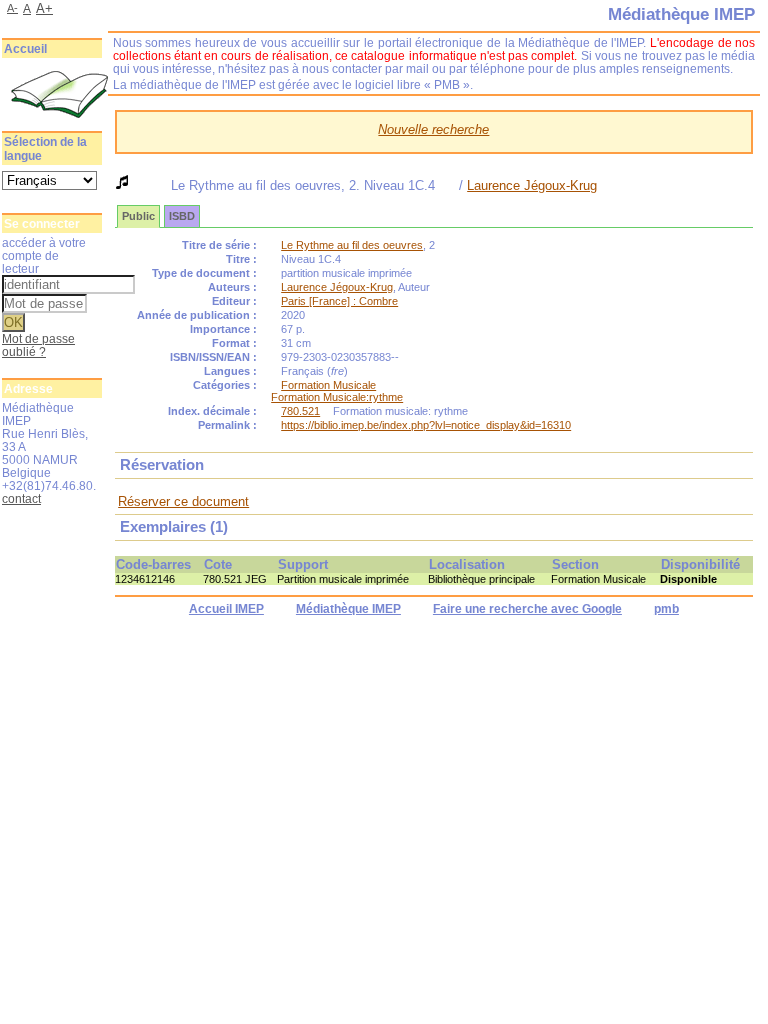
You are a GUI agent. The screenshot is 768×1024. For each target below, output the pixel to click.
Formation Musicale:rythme (337, 397)
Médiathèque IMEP (348, 609)
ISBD (182, 216)
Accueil (25, 49)
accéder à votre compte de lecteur (44, 255)
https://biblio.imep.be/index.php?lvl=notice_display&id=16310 (426, 425)
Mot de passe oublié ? (38, 345)
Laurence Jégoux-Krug (532, 185)
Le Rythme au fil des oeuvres (352, 245)
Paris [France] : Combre (339, 301)
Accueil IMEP (226, 609)
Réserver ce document (183, 501)
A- (12, 8)
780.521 (300, 411)
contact (21, 498)
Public (138, 216)
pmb (666, 609)
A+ (44, 8)
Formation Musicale (328, 385)
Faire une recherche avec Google (527, 609)
